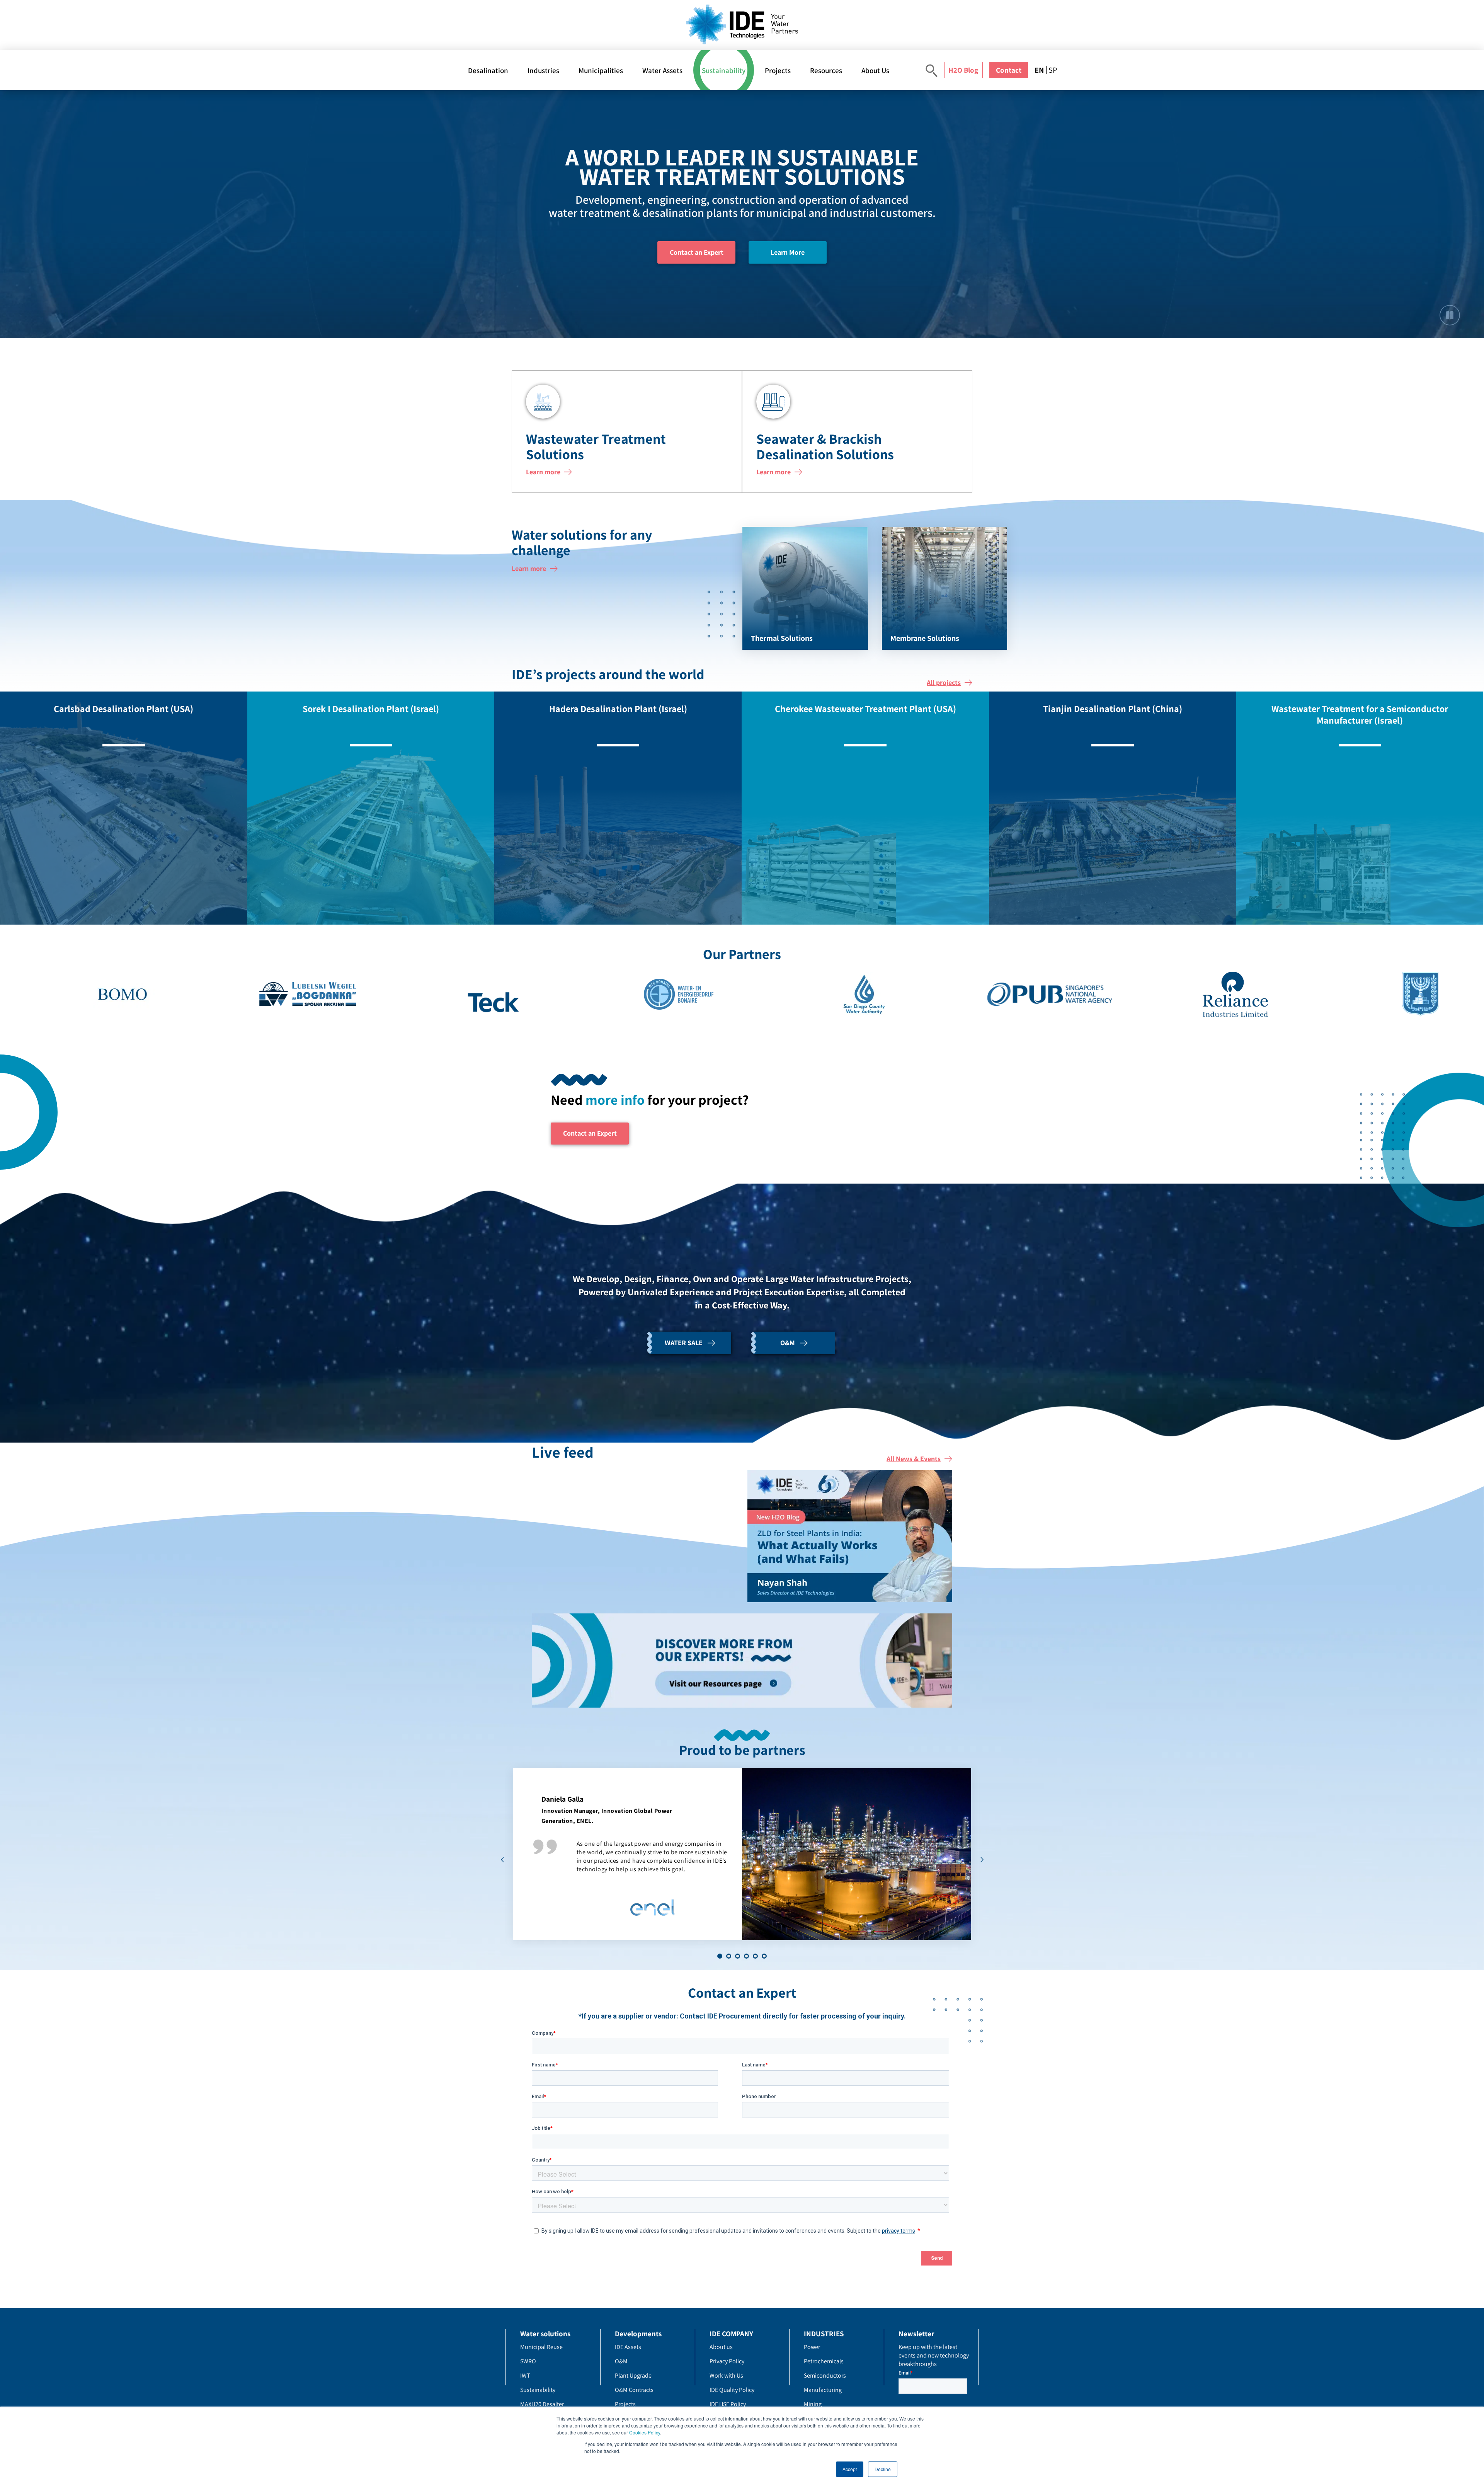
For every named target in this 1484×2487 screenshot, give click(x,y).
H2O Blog (963, 70)
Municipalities (601, 70)
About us (721, 2347)
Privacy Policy (727, 2361)
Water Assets (662, 70)
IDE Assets (628, 2347)
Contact (1009, 70)
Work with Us (726, 2375)
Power (812, 2347)
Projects (778, 70)
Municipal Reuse (541, 2347)
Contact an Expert (697, 252)
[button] (720, 1956)
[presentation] (502, 1860)
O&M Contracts (634, 2390)
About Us (875, 70)
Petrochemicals (824, 2361)
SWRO (528, 2361)
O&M (621, 2361)
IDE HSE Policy (728, 2404)
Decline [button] (883, 2469)
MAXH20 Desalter (542, 2404)
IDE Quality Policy (732, 2390)
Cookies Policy (645, 2432)
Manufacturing (823, 2390)
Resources (826, 70)
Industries (543, 70)
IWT (525, 2375)
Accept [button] (850, 2469)
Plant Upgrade (633, 2375)
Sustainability (724, 70)
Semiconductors (825, 2375)
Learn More (788, 252)
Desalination (488, 70)
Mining (813, 2404)
